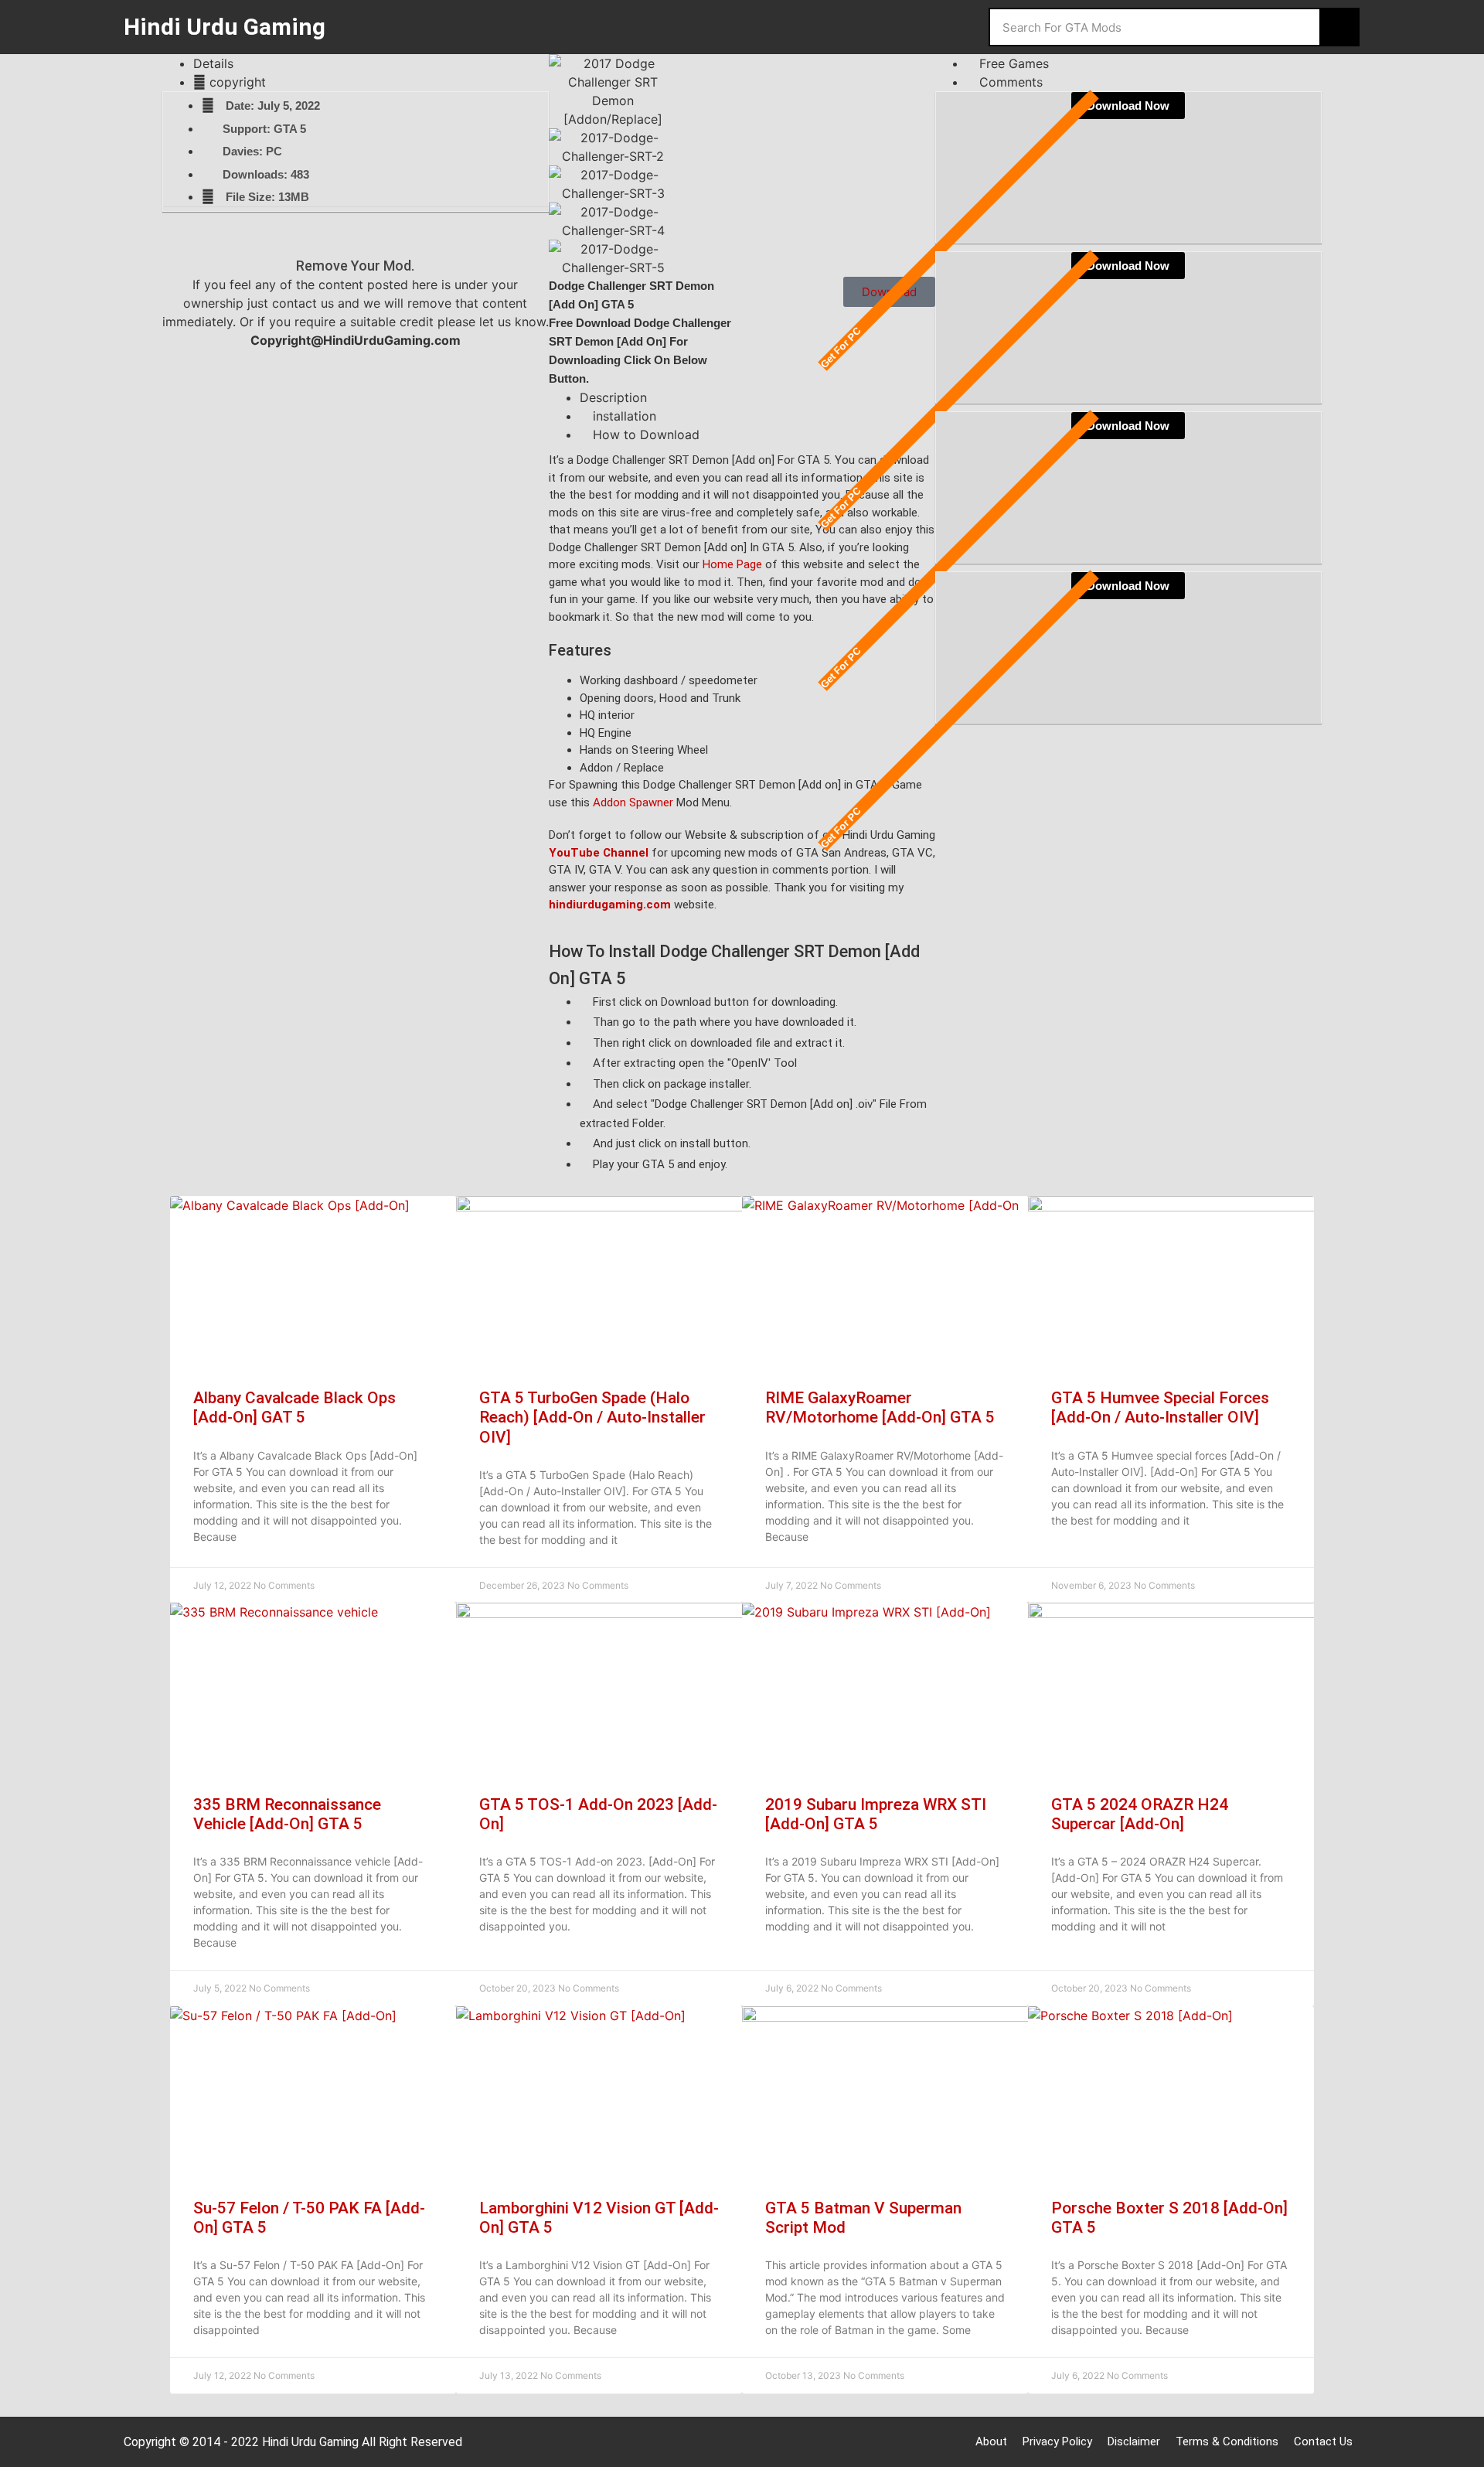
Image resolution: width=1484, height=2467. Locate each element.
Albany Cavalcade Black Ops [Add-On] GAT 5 (294, 1407)
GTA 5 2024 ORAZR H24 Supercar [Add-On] (1140, 1814)
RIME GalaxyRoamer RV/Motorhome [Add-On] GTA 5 (880, 1407)
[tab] (371, 63)
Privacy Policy (1057, 2441)
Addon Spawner (633, 802)
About (991, 2441)
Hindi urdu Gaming (225, 27)
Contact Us (1323, 2441)
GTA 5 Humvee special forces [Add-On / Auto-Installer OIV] (1160, 1407)
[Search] (1339, 27)
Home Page (732, 564)
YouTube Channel (599, 853)
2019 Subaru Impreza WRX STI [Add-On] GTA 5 (876, 1814)
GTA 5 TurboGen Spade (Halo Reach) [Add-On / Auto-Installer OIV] (592, 1417)
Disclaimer (1134, 2441)
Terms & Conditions (1227, 2441)
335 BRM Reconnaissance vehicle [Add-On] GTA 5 (287, 1814)
